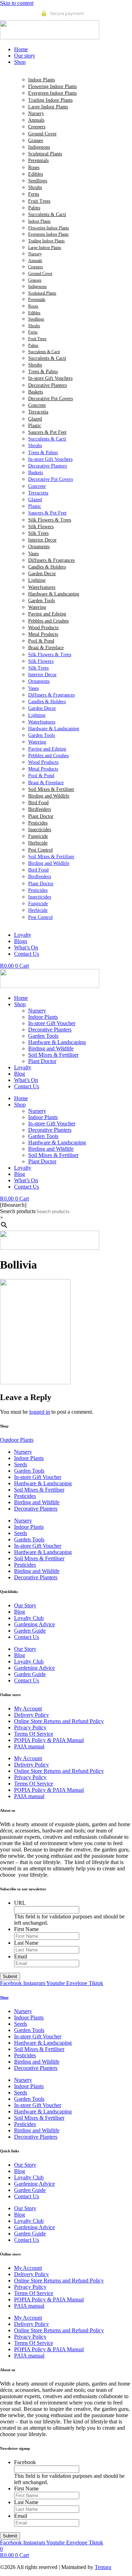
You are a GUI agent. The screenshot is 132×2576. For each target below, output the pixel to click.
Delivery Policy (32, 1715)
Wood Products (43, 628)
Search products (18, 1211)
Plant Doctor (41, 816)
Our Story (25, 1605)
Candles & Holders (47, 567)
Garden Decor (42, 574)
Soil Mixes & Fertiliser (51, 789)
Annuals (36, 120)
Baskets (36, 392)
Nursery (36, 113)
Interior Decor (42, 540)
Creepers (37, 127)
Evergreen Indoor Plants (52, 93)
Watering (37, 607)
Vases (33, 554)
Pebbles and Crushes (48, 621)
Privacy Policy (30, 1727)
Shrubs (35, 187)
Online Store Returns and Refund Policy (59, 1721)
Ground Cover (42, 134)
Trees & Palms (43, 372)
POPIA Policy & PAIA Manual (49, 1740)
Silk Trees (38, 533)
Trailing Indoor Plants (50, 100)
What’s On (26, 1080)
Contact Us (27, 1086)
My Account (28, 1709)
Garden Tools (42, 601)
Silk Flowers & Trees (50, 520)
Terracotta (38, 412)
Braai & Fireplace (46, 648)
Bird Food (38, 803)
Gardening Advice (34, 1624)
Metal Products (43, 634)
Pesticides (38, 823)
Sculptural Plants (45, 154)
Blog (20, 1074)
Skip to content (17, 3)
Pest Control (40, 850)
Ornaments (39, 547)
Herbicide (38, 843)
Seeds (21, 1464)
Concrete (37, 405)
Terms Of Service (34, 1734)
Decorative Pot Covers (51, 399)
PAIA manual (29, 1746)
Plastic (35, 426)
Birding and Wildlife (49, 796)
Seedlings (38, 181)
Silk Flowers (41, 527)
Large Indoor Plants (48, 107)
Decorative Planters (48, 385)
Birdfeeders (40, 809)
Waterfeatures (42, 587)
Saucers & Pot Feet (47, 432)
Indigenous (39, 147)
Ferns (34, 194)
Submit (10, 1976)
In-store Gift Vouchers (50, 378)
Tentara (103, 2567)
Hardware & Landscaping (54, 594)
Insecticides (40, 830)
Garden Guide (30, 1631)
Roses (34, 167)
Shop (20, 1004)
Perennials (38, 160)
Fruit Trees (39, 201)
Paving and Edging (47, 614)
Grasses (36, 140)
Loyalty (23, 1067)
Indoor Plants (42, 80)
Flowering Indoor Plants (52, 86)
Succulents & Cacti (47, 214)
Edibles (36, 174)
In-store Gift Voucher (52, 1023)
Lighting (37, 580)
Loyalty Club (29, 1618)
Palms (34, 208)
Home (21, 998)
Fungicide (38, 836)
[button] (73, 62)
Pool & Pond (41, 641)
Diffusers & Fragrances (51, 560)
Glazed (35, 419)
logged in (40, 1412)
